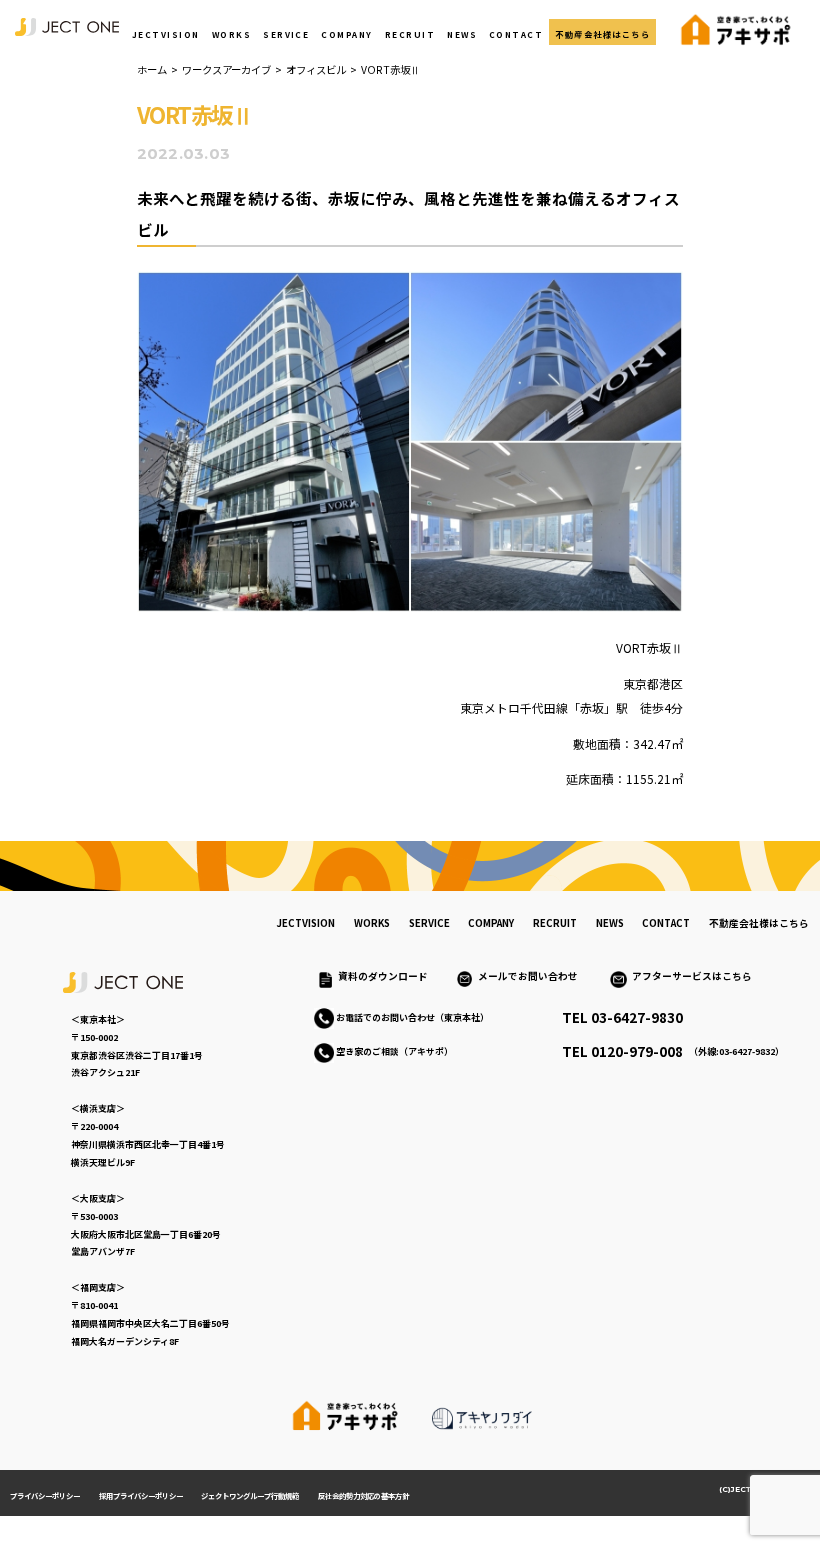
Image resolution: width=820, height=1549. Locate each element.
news (610, 923)
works (372, 923)
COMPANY (346, 34)
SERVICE (286, 34)
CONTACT (516, 34)
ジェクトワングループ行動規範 (250, 1495)
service (429, 923)
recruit (555, 923)
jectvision (305, 923)
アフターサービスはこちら (692, 976)
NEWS (462, 34)
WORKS (231, 34)
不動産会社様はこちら (602, 34)
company (491, 923)
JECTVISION (166, 34)
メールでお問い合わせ (533, 976)
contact (666, 923)
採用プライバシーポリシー (141, 1495)
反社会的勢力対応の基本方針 (363, 1495)
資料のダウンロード (383, 976)
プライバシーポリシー (45, 1495)
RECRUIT (410, 34)
